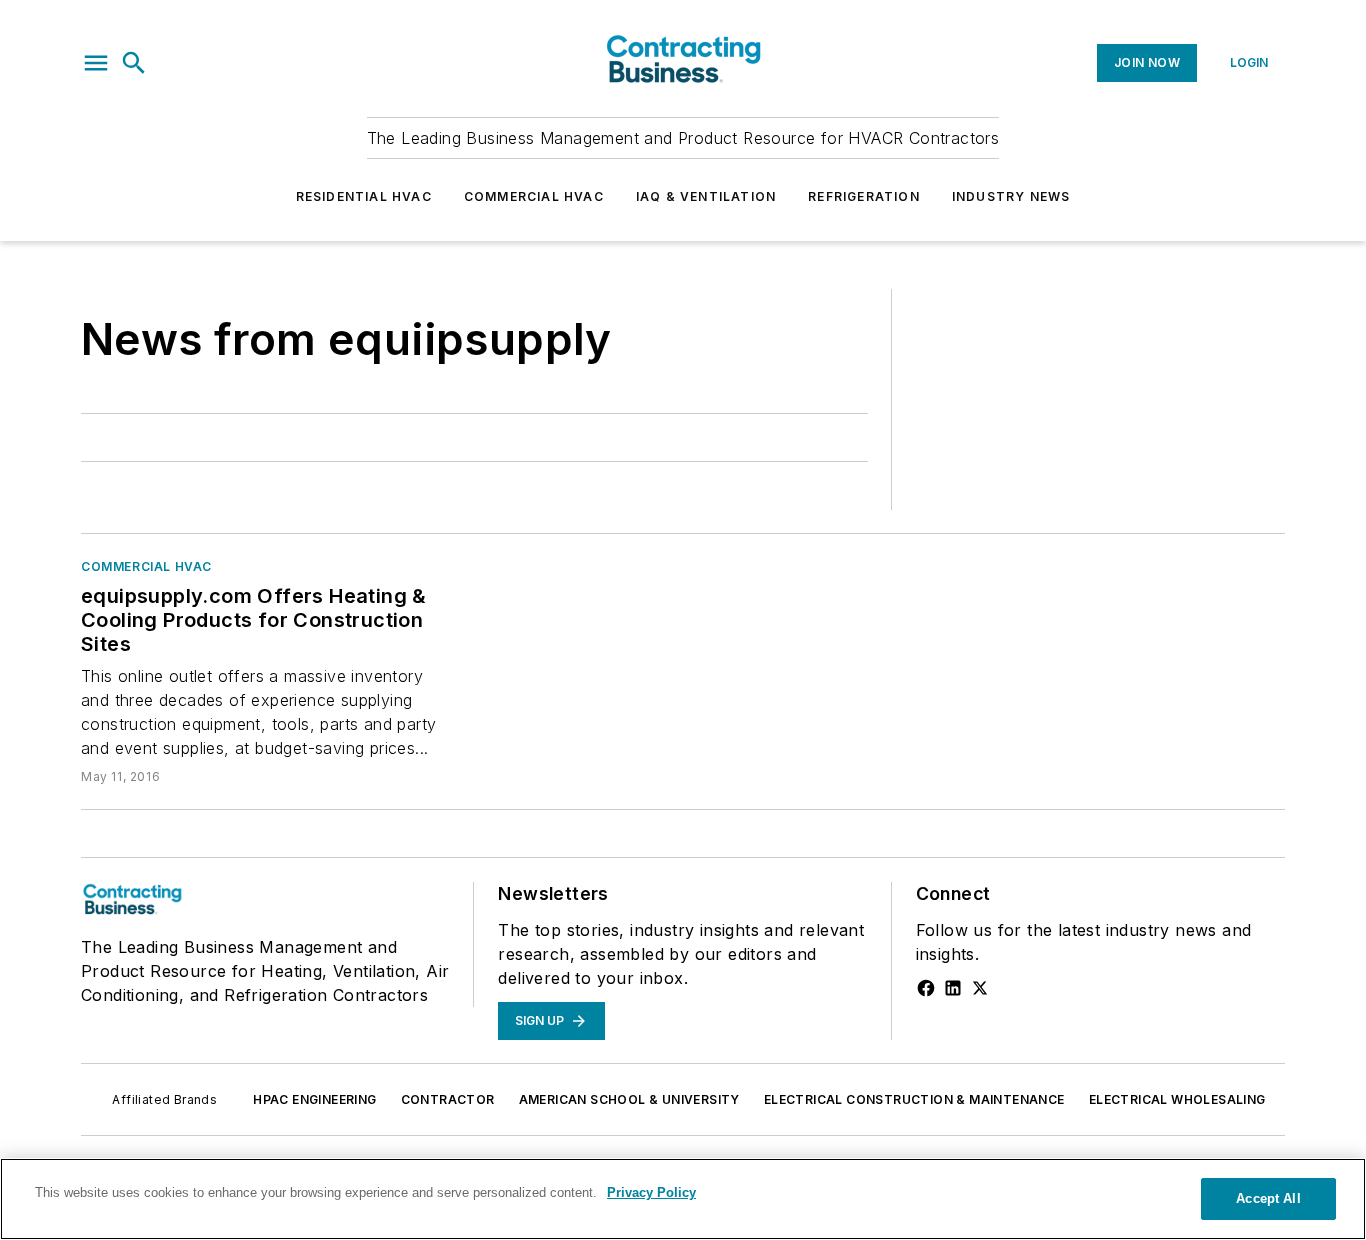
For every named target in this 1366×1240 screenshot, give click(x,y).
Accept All (1268, 1198)
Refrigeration (864, 196)
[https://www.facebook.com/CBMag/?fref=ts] (926, 988)
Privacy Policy (651, 1192)
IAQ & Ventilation (706, 196)
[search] (134, 63)
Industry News (1011, 196)
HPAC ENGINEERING (314, 1099)
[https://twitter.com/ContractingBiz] (980, 988)
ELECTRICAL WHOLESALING (1177, 1099)
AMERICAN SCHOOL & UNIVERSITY (629, 1099)
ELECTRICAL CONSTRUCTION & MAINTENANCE (914, 1099)
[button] (96, 63)
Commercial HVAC (534, 196)
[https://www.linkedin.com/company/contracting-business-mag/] (953, 988)
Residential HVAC (364, 196)
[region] (683, 1199)
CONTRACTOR (448, 1099)
